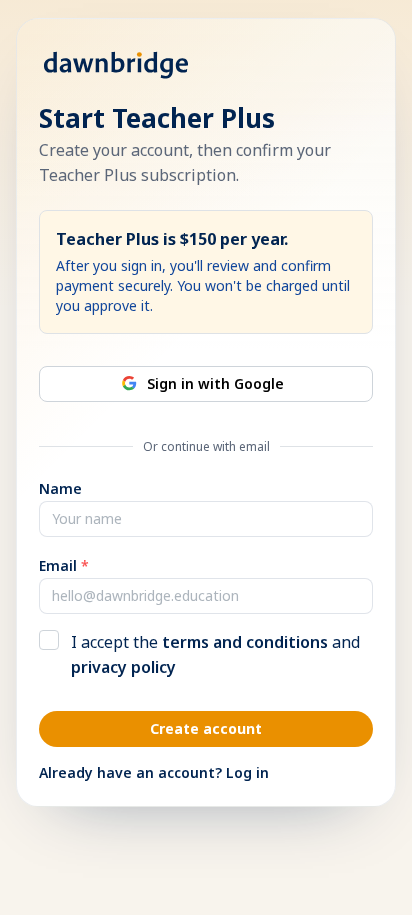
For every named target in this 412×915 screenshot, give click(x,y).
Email (64, 565)
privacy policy (123, 667)
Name (60, 488)
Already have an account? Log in (154, 772)
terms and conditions (245, 642)
